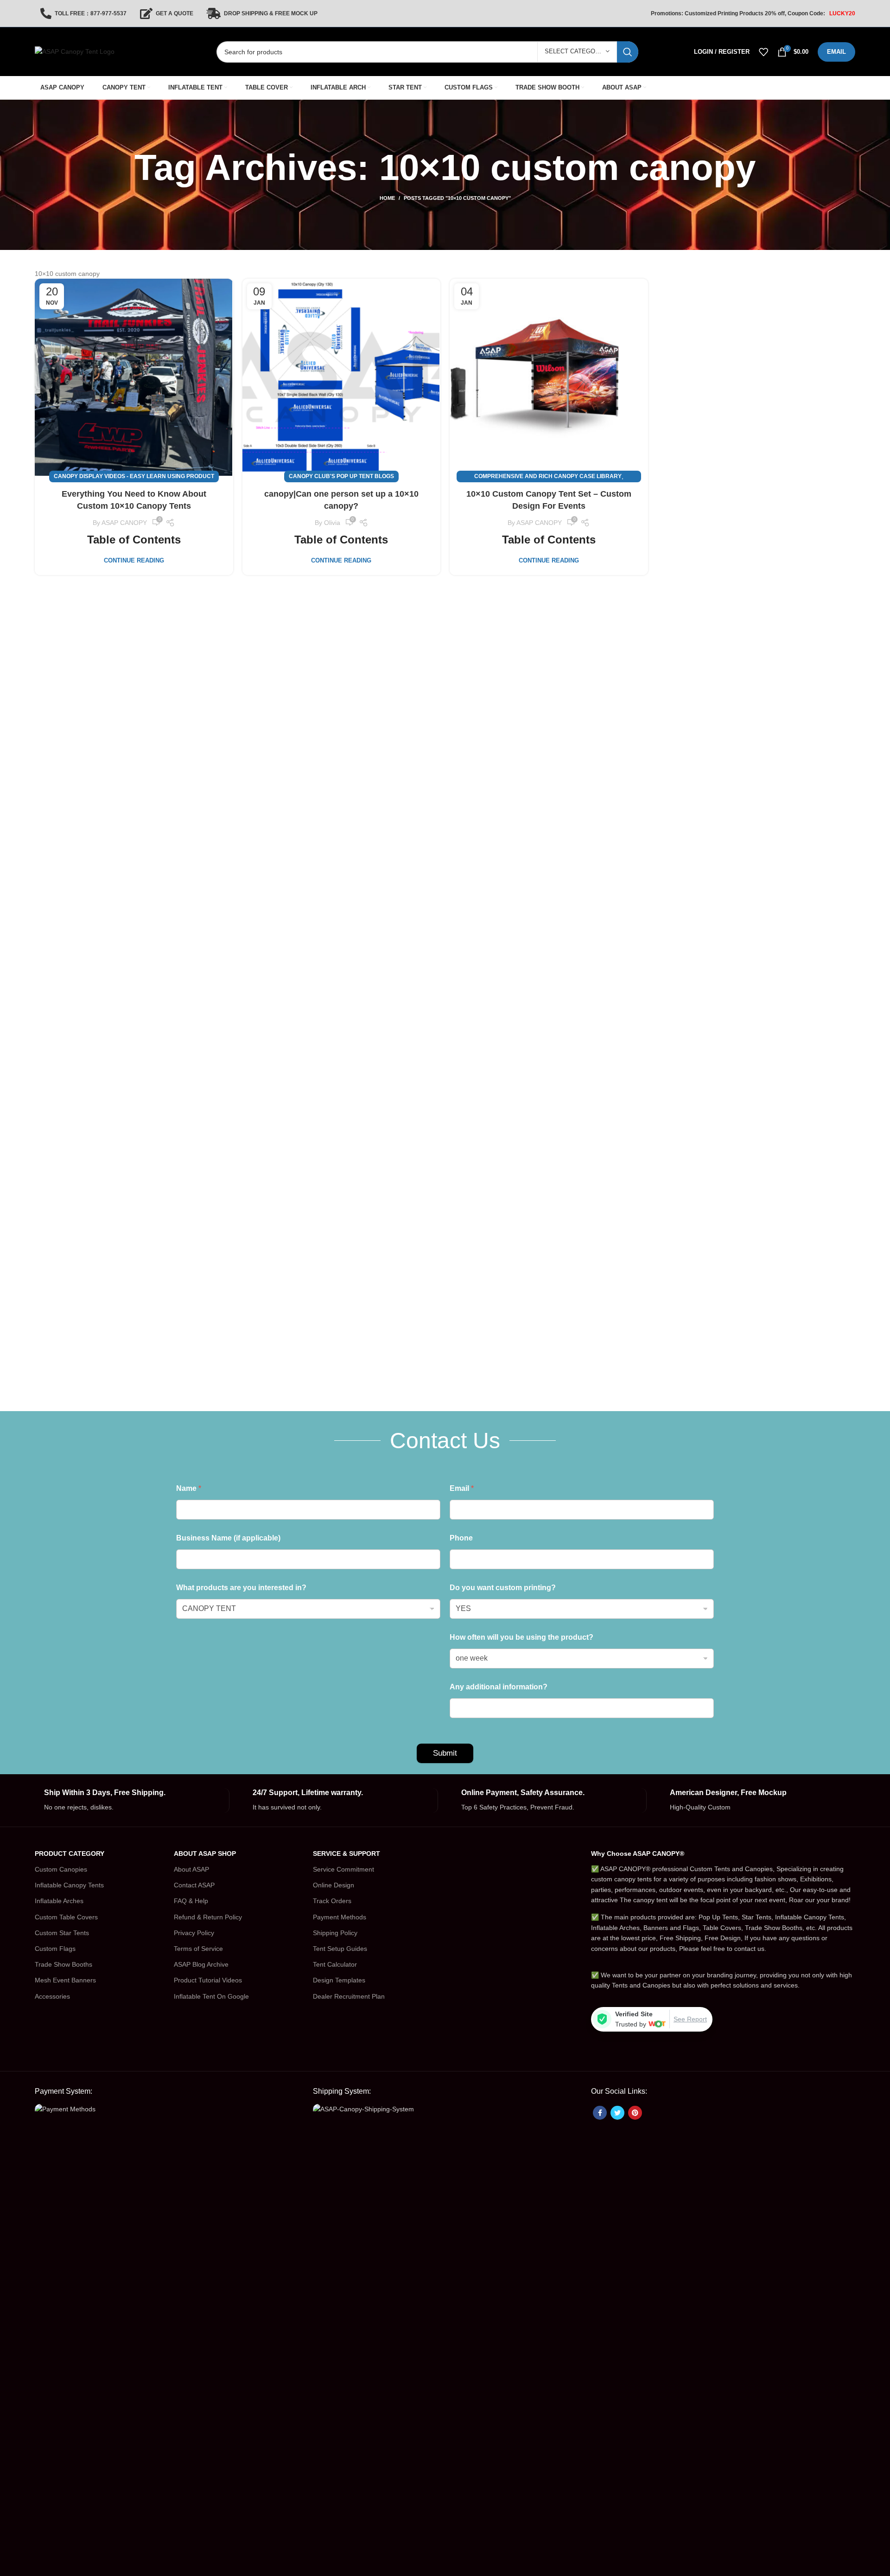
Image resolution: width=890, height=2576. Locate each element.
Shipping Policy (335, 1933)
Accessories (52, 1996)
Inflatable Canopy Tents (69, 1885)
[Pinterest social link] (635, 2113)
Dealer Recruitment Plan (349, 1996)
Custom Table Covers (66, 1917)
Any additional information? (499, 1687)
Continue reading (134, 560)
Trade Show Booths (64, 1964)
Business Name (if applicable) (228, 1538)
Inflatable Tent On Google (211, 1996)
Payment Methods (340, 1917)
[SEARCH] (628, 52)
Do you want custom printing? (503, 1588)
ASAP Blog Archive (201, 1964)
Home (387, 198)
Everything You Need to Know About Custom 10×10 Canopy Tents (134, 500)
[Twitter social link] (617, 2113)
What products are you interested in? (241, 1588)
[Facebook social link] (600, 2113)
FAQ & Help (191, 1901)
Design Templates (339, 1980)
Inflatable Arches (59, 1901)
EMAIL (836, 52)
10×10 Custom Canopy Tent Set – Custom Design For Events (549, 500)
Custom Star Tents (62, 1933)
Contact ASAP (194, 1885)
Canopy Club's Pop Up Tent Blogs (341, 476)
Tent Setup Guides (340, 1949)
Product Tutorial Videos (208, 1980)
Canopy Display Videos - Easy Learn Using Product (134, 476)
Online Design (334, 1885)
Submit (445, 1753)
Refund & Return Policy (208, 1917)
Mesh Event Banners (65, 1980)
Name (189, 1488)
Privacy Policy (194, 1933)
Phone (461, 1538)
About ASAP (191, 1869)
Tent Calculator (335, 1964)
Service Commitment (343, 1869)
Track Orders (332, 1901)
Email (462, 1488)
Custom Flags (55, 1949)
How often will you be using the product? (521, 1637)
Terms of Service (198, 1949)
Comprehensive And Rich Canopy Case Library (548, 476)
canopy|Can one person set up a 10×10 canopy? (341, 500)
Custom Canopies (61, 1869)
